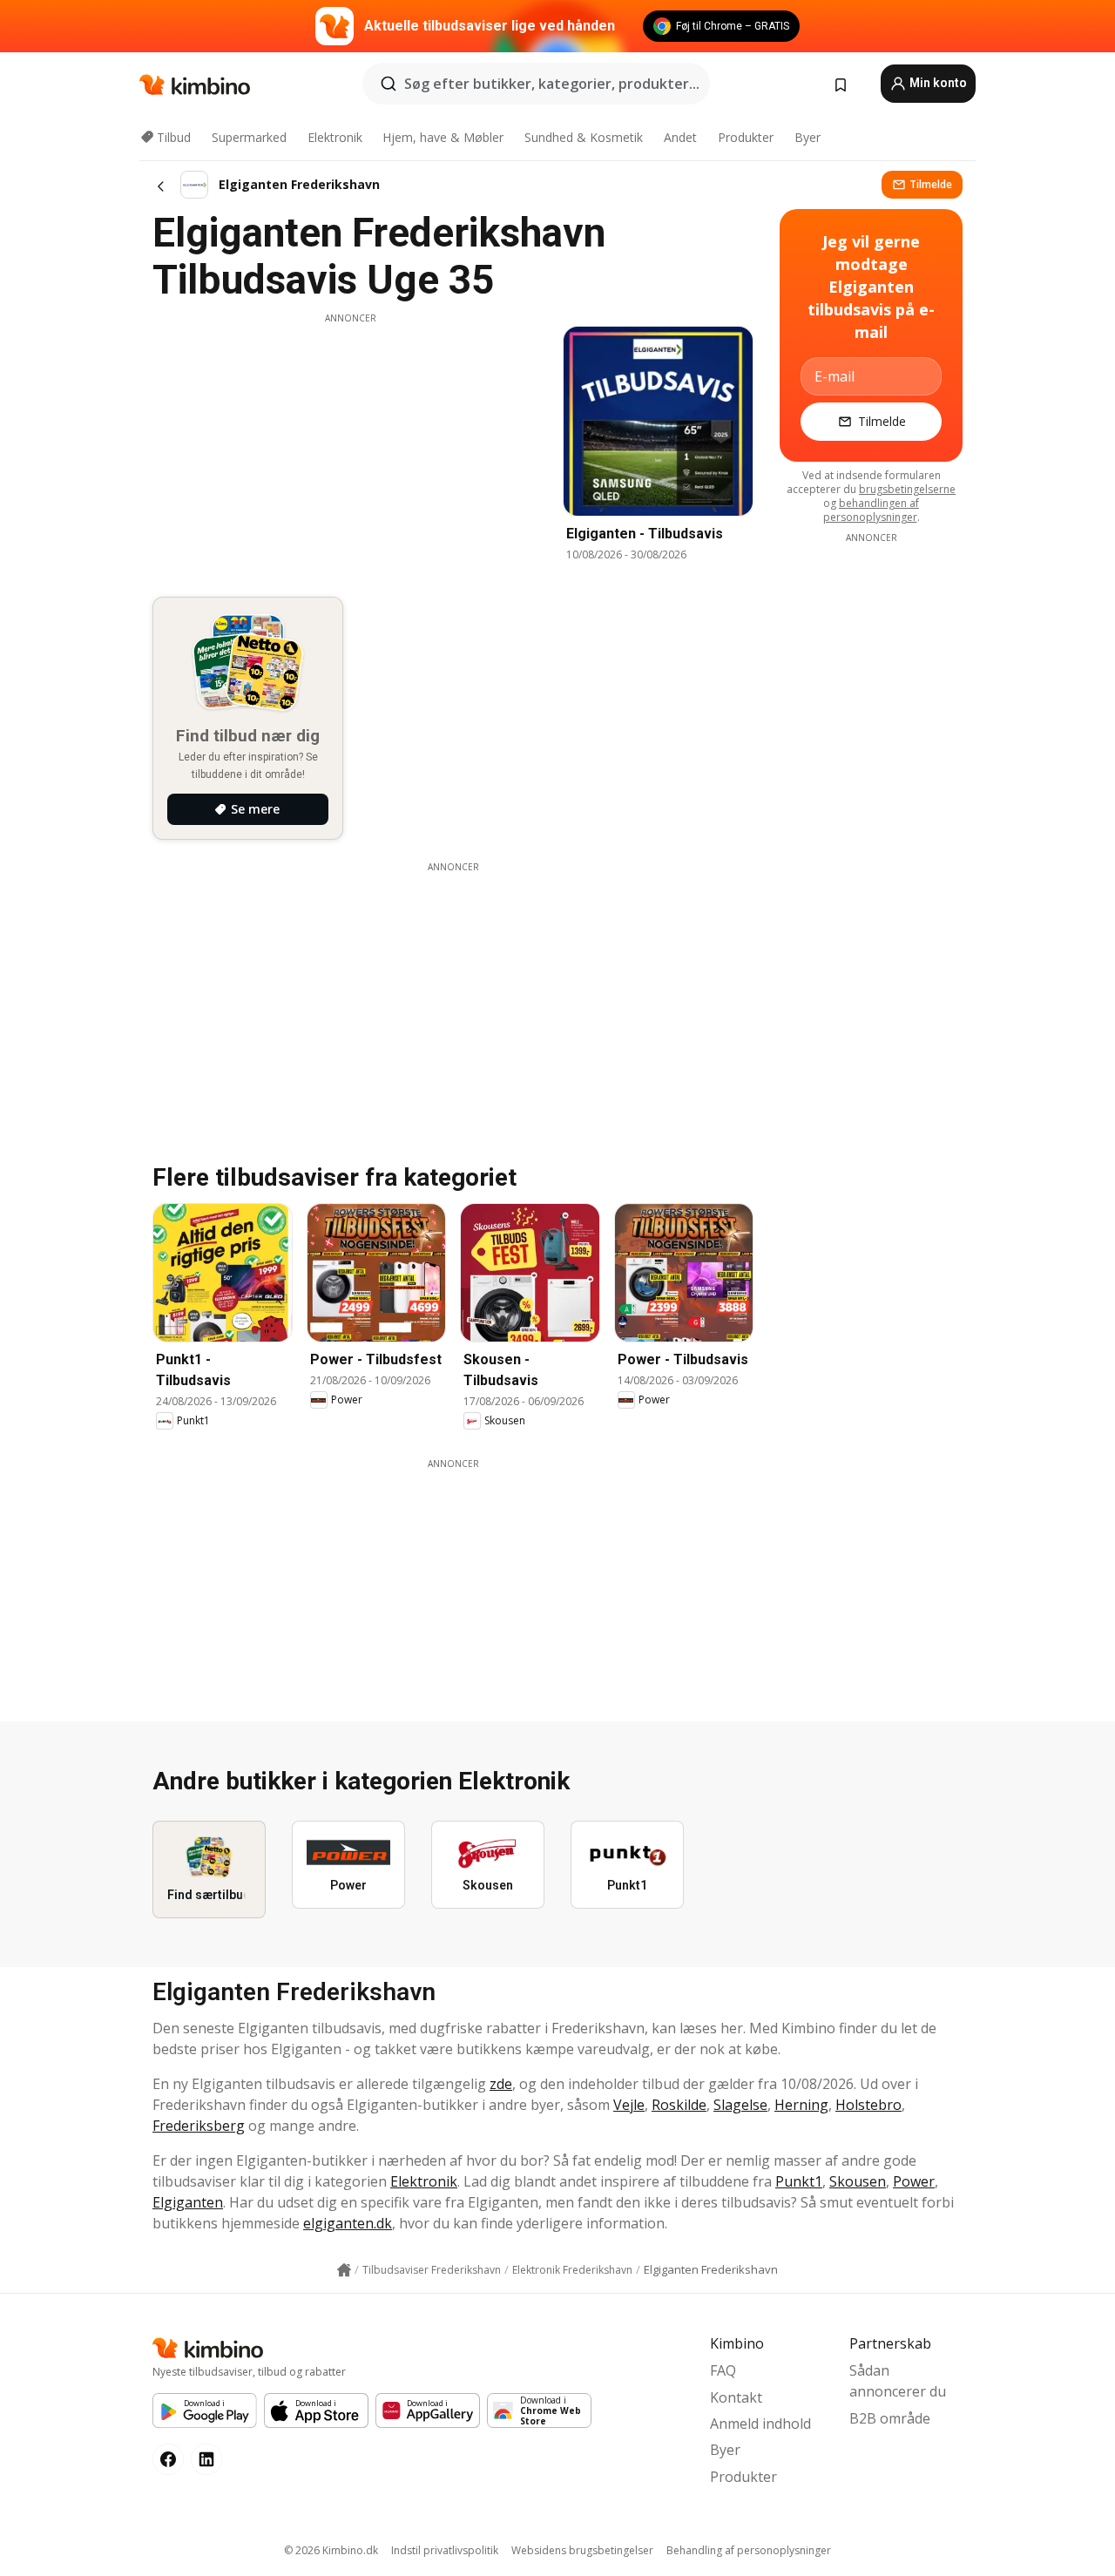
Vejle (629, 2105)
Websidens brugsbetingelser (582, 2550)
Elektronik (335, 137)
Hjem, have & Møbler (443, 137)
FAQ (723, 2370)
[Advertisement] (350, 447)
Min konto (937, 83)
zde (501, 2084)
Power (914, 2181)
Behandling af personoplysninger (749, 2550)
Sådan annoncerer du (898, 2381)
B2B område (890, 2418)
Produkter (746, 137)
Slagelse (740, 2105)
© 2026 (331, 2550)
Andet (680, 137)
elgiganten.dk (348, 2223)
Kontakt (736, 2397)
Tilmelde (931, 184)
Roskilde (679, 2105)
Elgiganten (188, 2202)
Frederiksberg (199, 2126)
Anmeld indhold (760, 2424)
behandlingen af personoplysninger (872, 510)
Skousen (858, 2181)
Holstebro (868, 2105)
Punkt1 (799, 2181)
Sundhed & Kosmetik (584, 137)
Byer (808, 137)
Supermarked (249, 137)
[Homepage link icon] (344, 2270)
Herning (801, 2105)
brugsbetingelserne (907, 489)
